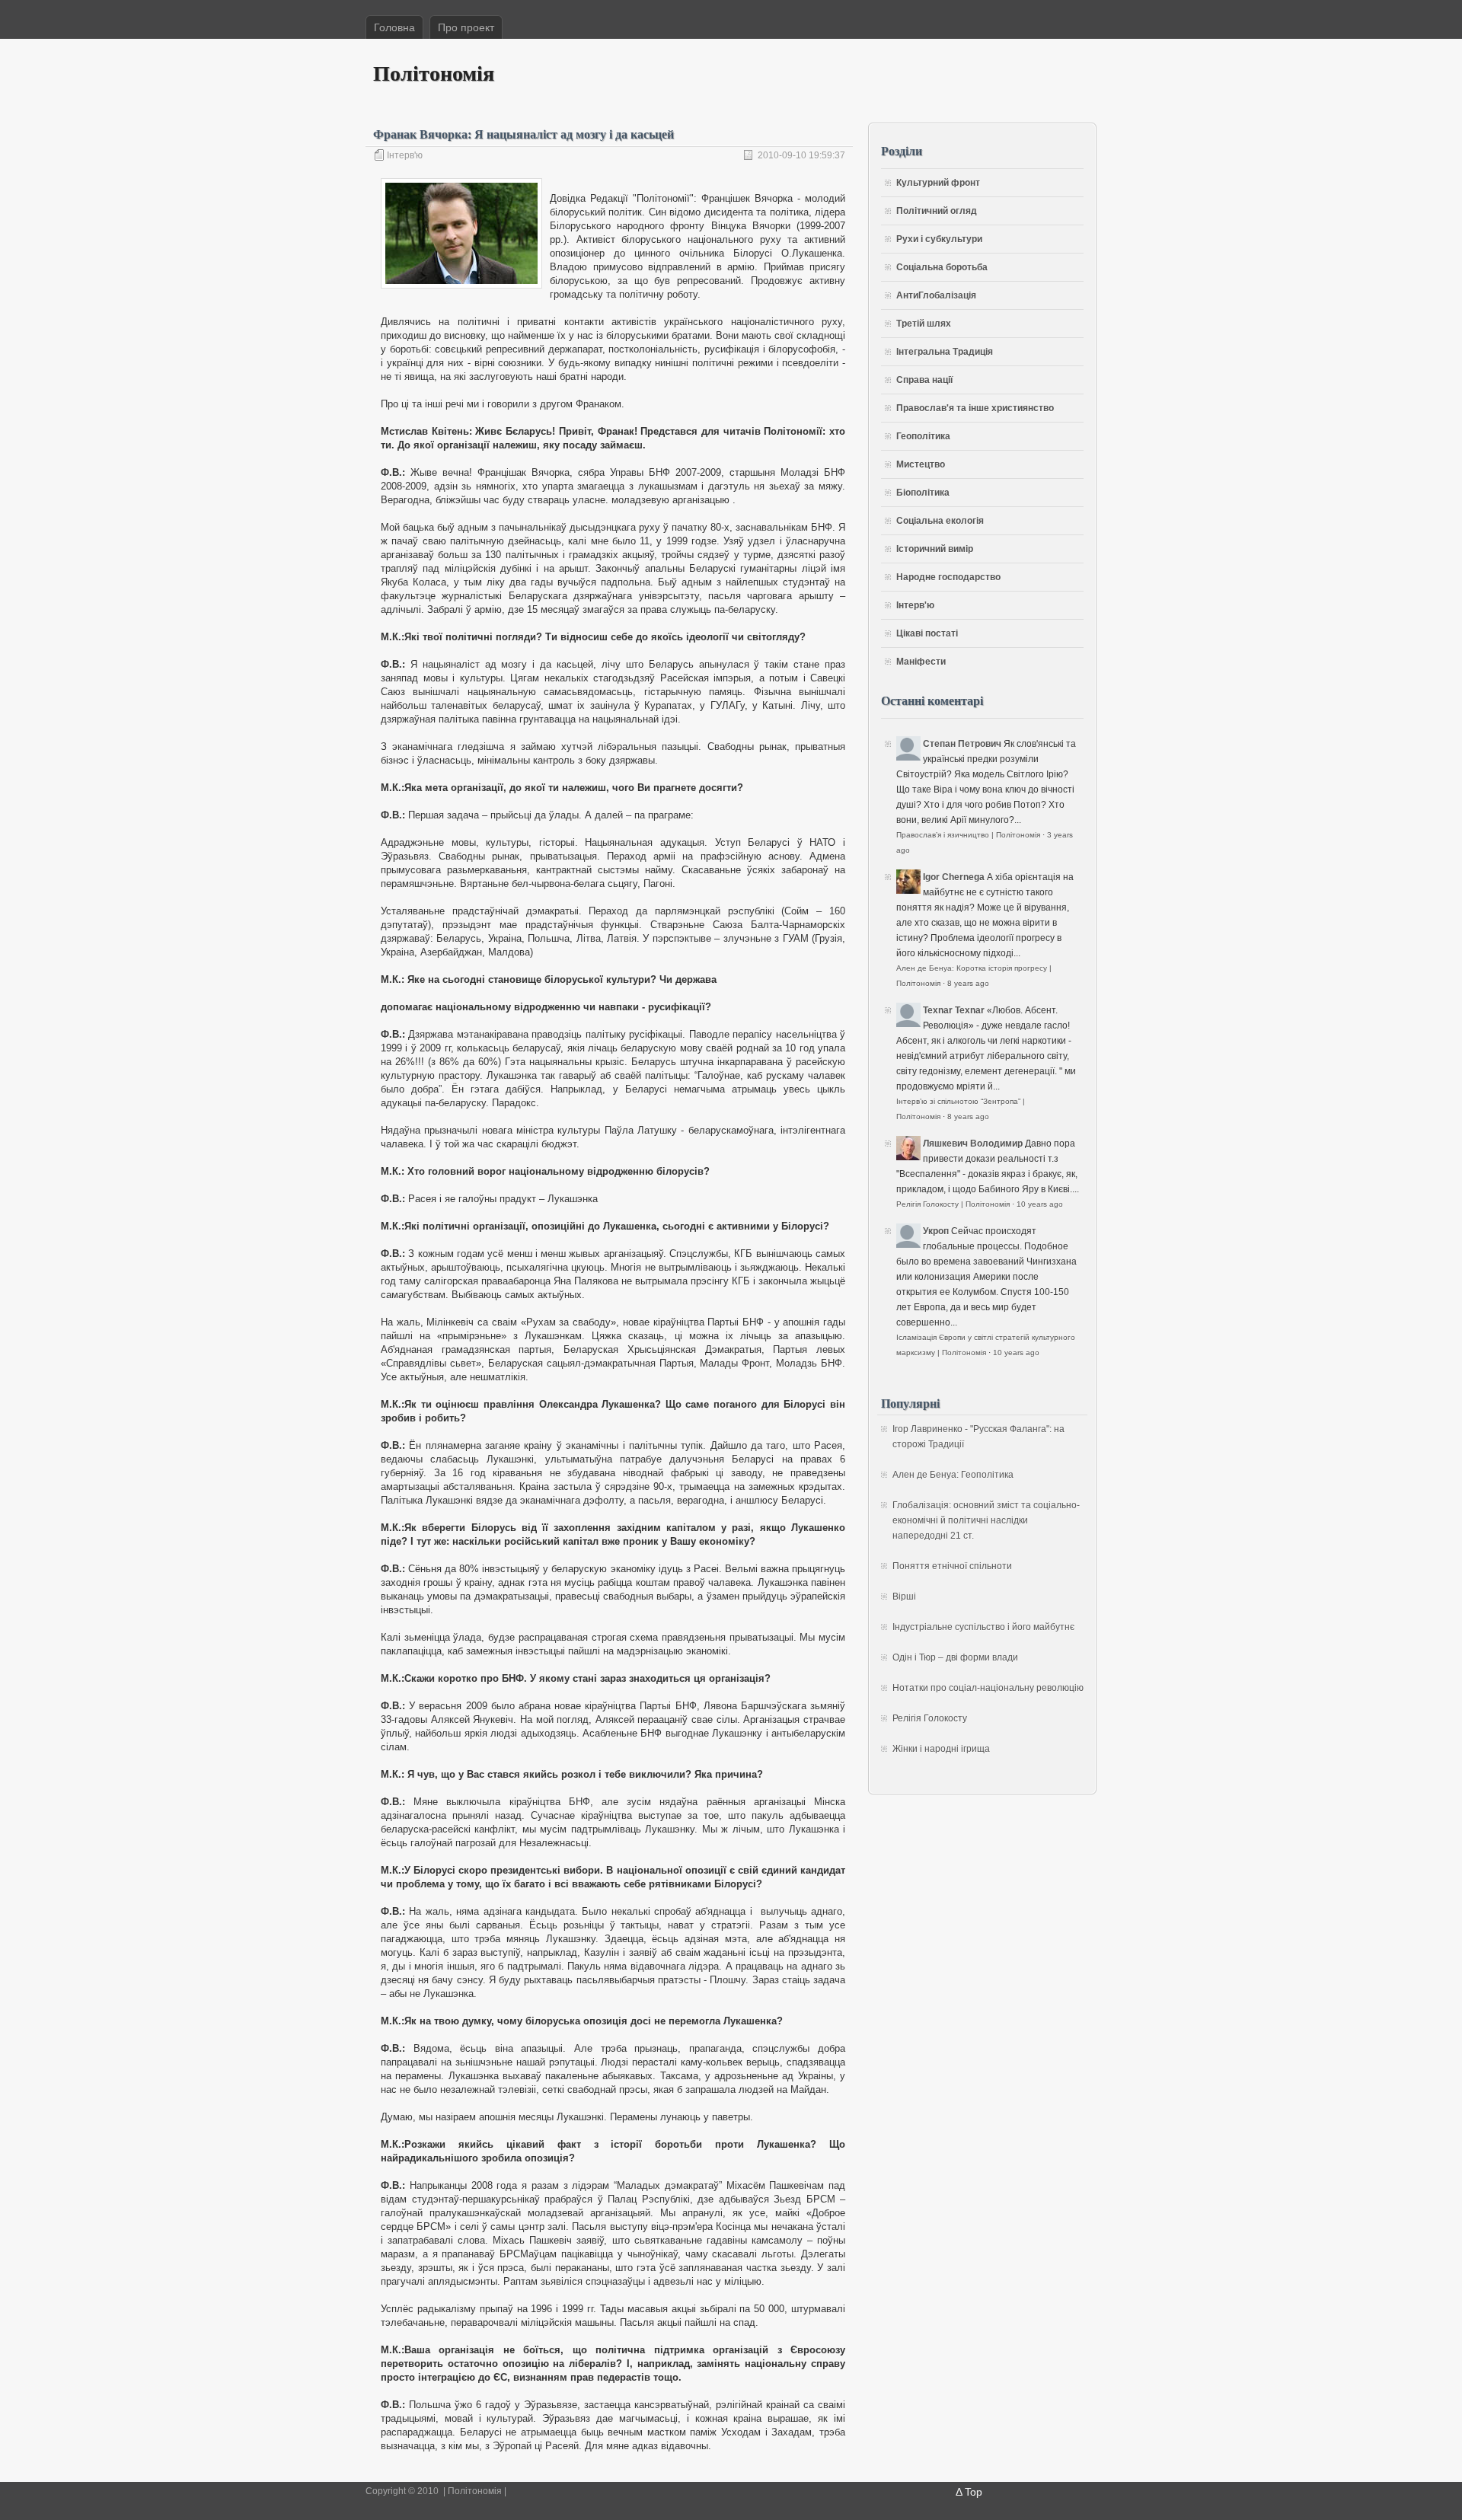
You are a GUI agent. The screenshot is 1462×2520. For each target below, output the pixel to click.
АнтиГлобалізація (936, 295)
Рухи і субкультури (939, 239)
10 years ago (1040, 1204)
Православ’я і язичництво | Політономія (968, 835)
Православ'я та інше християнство (975, 408)
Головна (394, 27)
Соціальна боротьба (942, 267)
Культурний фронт (938, 183)
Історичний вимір (935, 549)
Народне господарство (948, 577)
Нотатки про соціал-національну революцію (988, 1688)
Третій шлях (924, 324)
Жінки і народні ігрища (941, 1749)
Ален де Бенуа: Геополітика (953, 1475)
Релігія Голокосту (930, 1718)
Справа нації (924, 380)
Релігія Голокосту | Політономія (953, 1204)
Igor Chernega (954, 877)
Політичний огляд (937, 211)
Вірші (904, 1597)
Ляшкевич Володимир (973, 1144)
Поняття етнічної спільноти (952, 1566)
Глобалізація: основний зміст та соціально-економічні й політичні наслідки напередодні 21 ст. (986, 1520)
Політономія (434, 73)
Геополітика (923, 436)
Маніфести (921, 662)
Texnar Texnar (954, 1010)
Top (974, 2492)
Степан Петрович (962, 744)
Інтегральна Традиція (945, 352)
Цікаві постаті (927, 633)
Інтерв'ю (405, 155)
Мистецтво (921, 464)
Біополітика (923, 493)
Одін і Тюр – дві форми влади (955, 1657)
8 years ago (968, 983)
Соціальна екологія (940, 521)
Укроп (936, 1231)
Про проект (466, 27)
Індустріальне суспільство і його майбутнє (983, 1627)
